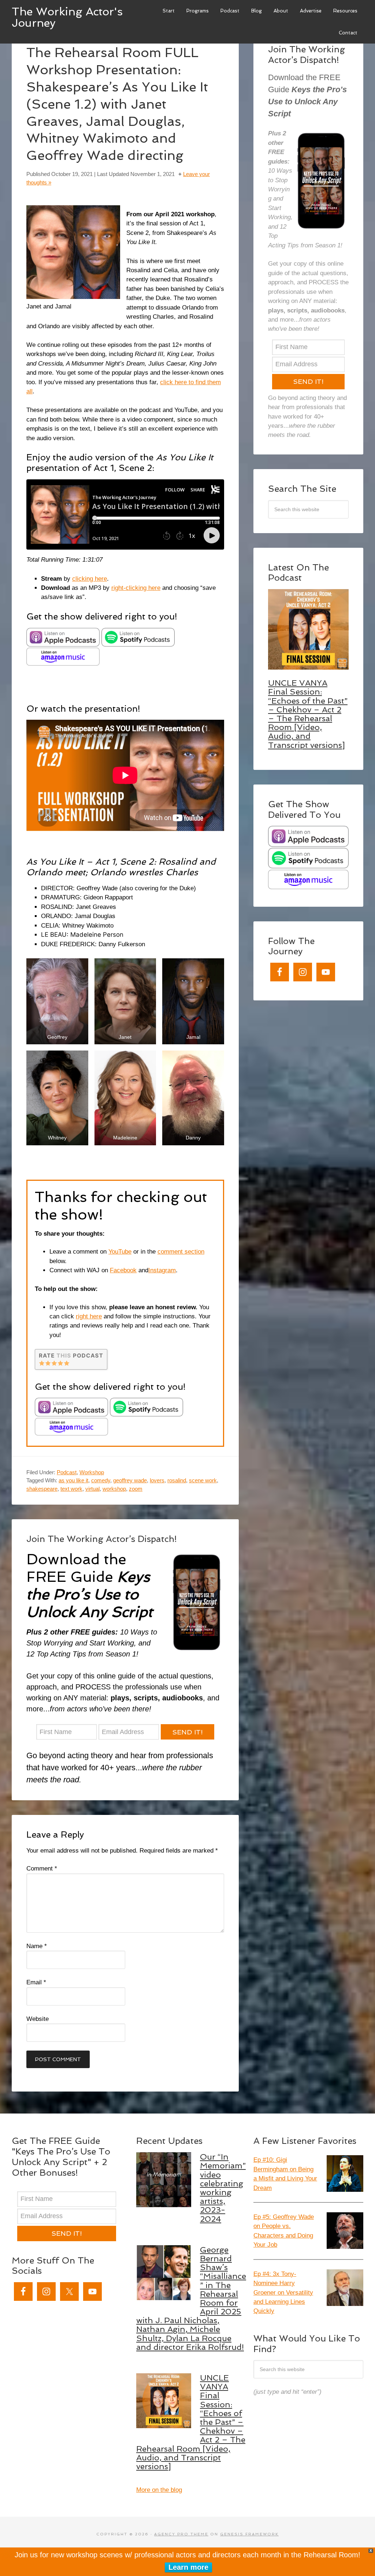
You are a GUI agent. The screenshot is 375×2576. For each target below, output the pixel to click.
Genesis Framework (249, 2534)
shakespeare (42, 1489)
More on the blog (159, 2490)
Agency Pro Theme (181, 2534)
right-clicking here (136, 588)
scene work (203, 1480)
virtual (92, 1489)
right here (89, 1316)
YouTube (120, 1252)
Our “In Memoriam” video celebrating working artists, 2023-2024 (223, 2188)
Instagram (162, 1270)
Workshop (92, 1472)
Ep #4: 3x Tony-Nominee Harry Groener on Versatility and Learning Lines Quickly (283, 2293)
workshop (114, 1489)
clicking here (90, 579)
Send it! (188, 1732)
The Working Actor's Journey (67, 17)
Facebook (123, 1270)
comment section (181, 1252)
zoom (136, 1489)
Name (37, 1946)
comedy (101, 1480)
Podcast (67, 1472)
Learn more (188, 2567)
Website (38, 2019)
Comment (42, 1869)
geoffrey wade (130, 1480)
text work (71, 1489)
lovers (157, 1480)
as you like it (73, 1480)
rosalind (177, 1480)
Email (36, 1982)
